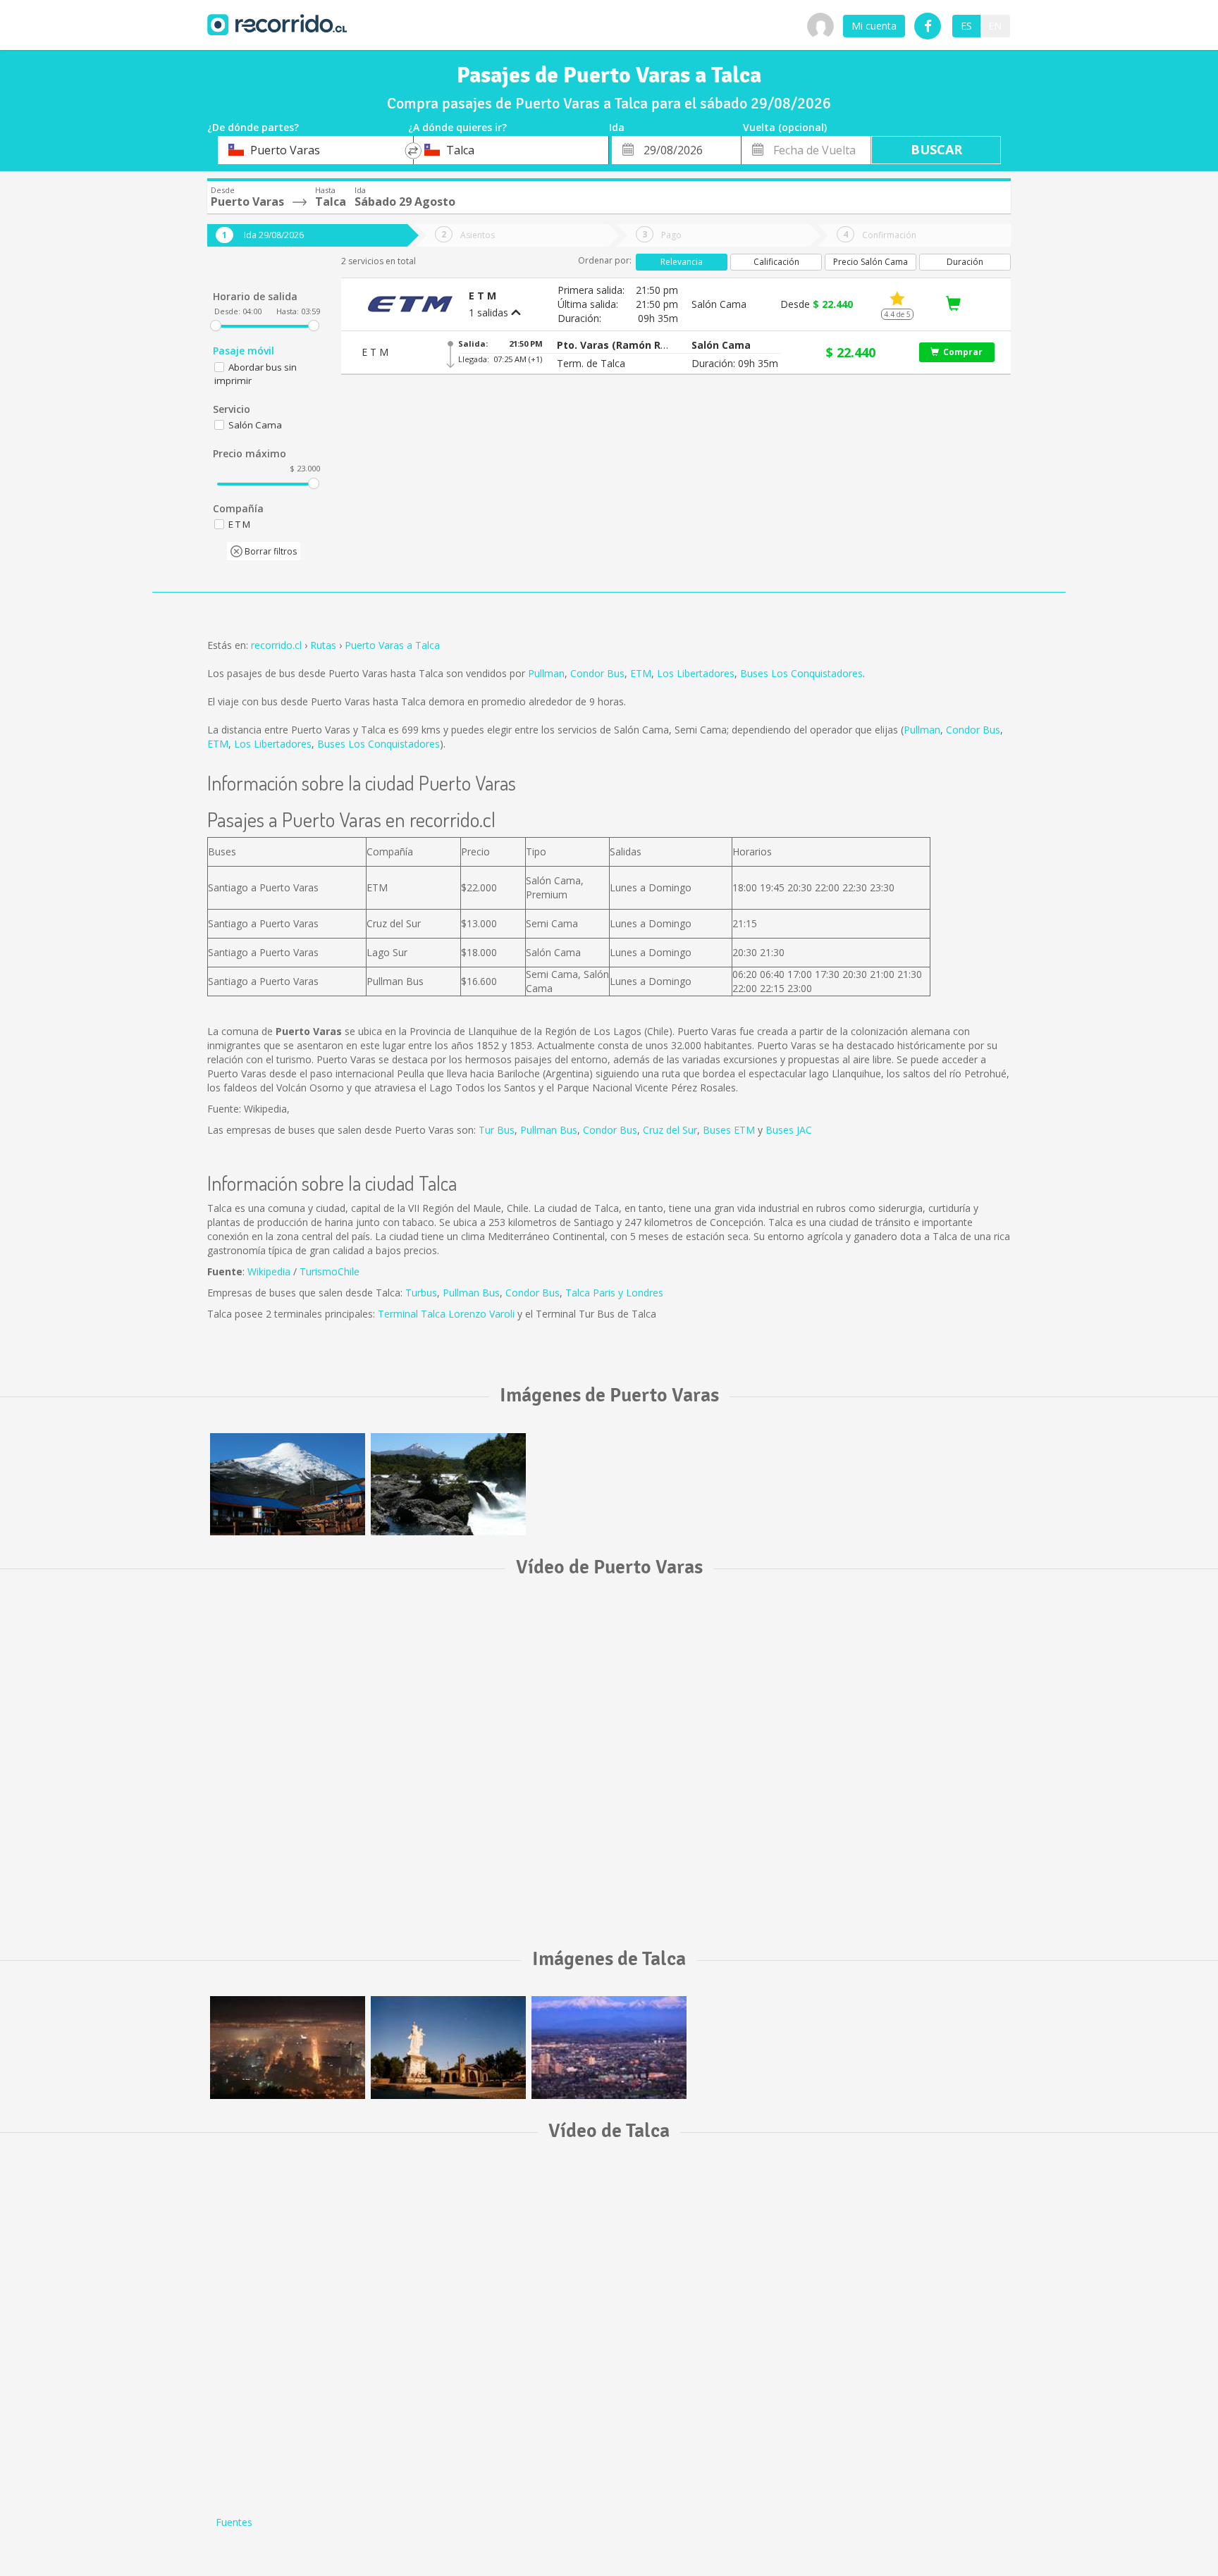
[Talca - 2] (288, 2047)
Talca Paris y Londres (614, 1293)
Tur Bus (497, 1130)
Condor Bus (597, 673)
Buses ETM (729, 1130)
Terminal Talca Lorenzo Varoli (446, 1314)
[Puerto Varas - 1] (288, 1484)
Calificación (776, 262)
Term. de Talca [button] (591, 363)
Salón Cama (255, 425)
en (995, 26)
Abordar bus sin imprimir (256, 374)
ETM (641, 673)
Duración (965, 262)
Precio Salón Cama (871, 262)
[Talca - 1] (448, 2047)
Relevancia (682, 262)
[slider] (216, 326)
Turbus (421, 1293)
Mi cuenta (874, 26)
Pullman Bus (549, 1130)
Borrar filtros (270, 551)
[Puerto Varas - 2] (448, 1484)
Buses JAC (789, 1130)
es (966, 26)
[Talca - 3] (609, 2047)
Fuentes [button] (234, 2522)
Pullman (546, 673)
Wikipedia (269, 1271)
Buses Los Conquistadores (801, 673)
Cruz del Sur (670, 1130)
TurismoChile (330, 1271)
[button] (613, 345)
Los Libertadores (696, 673)
